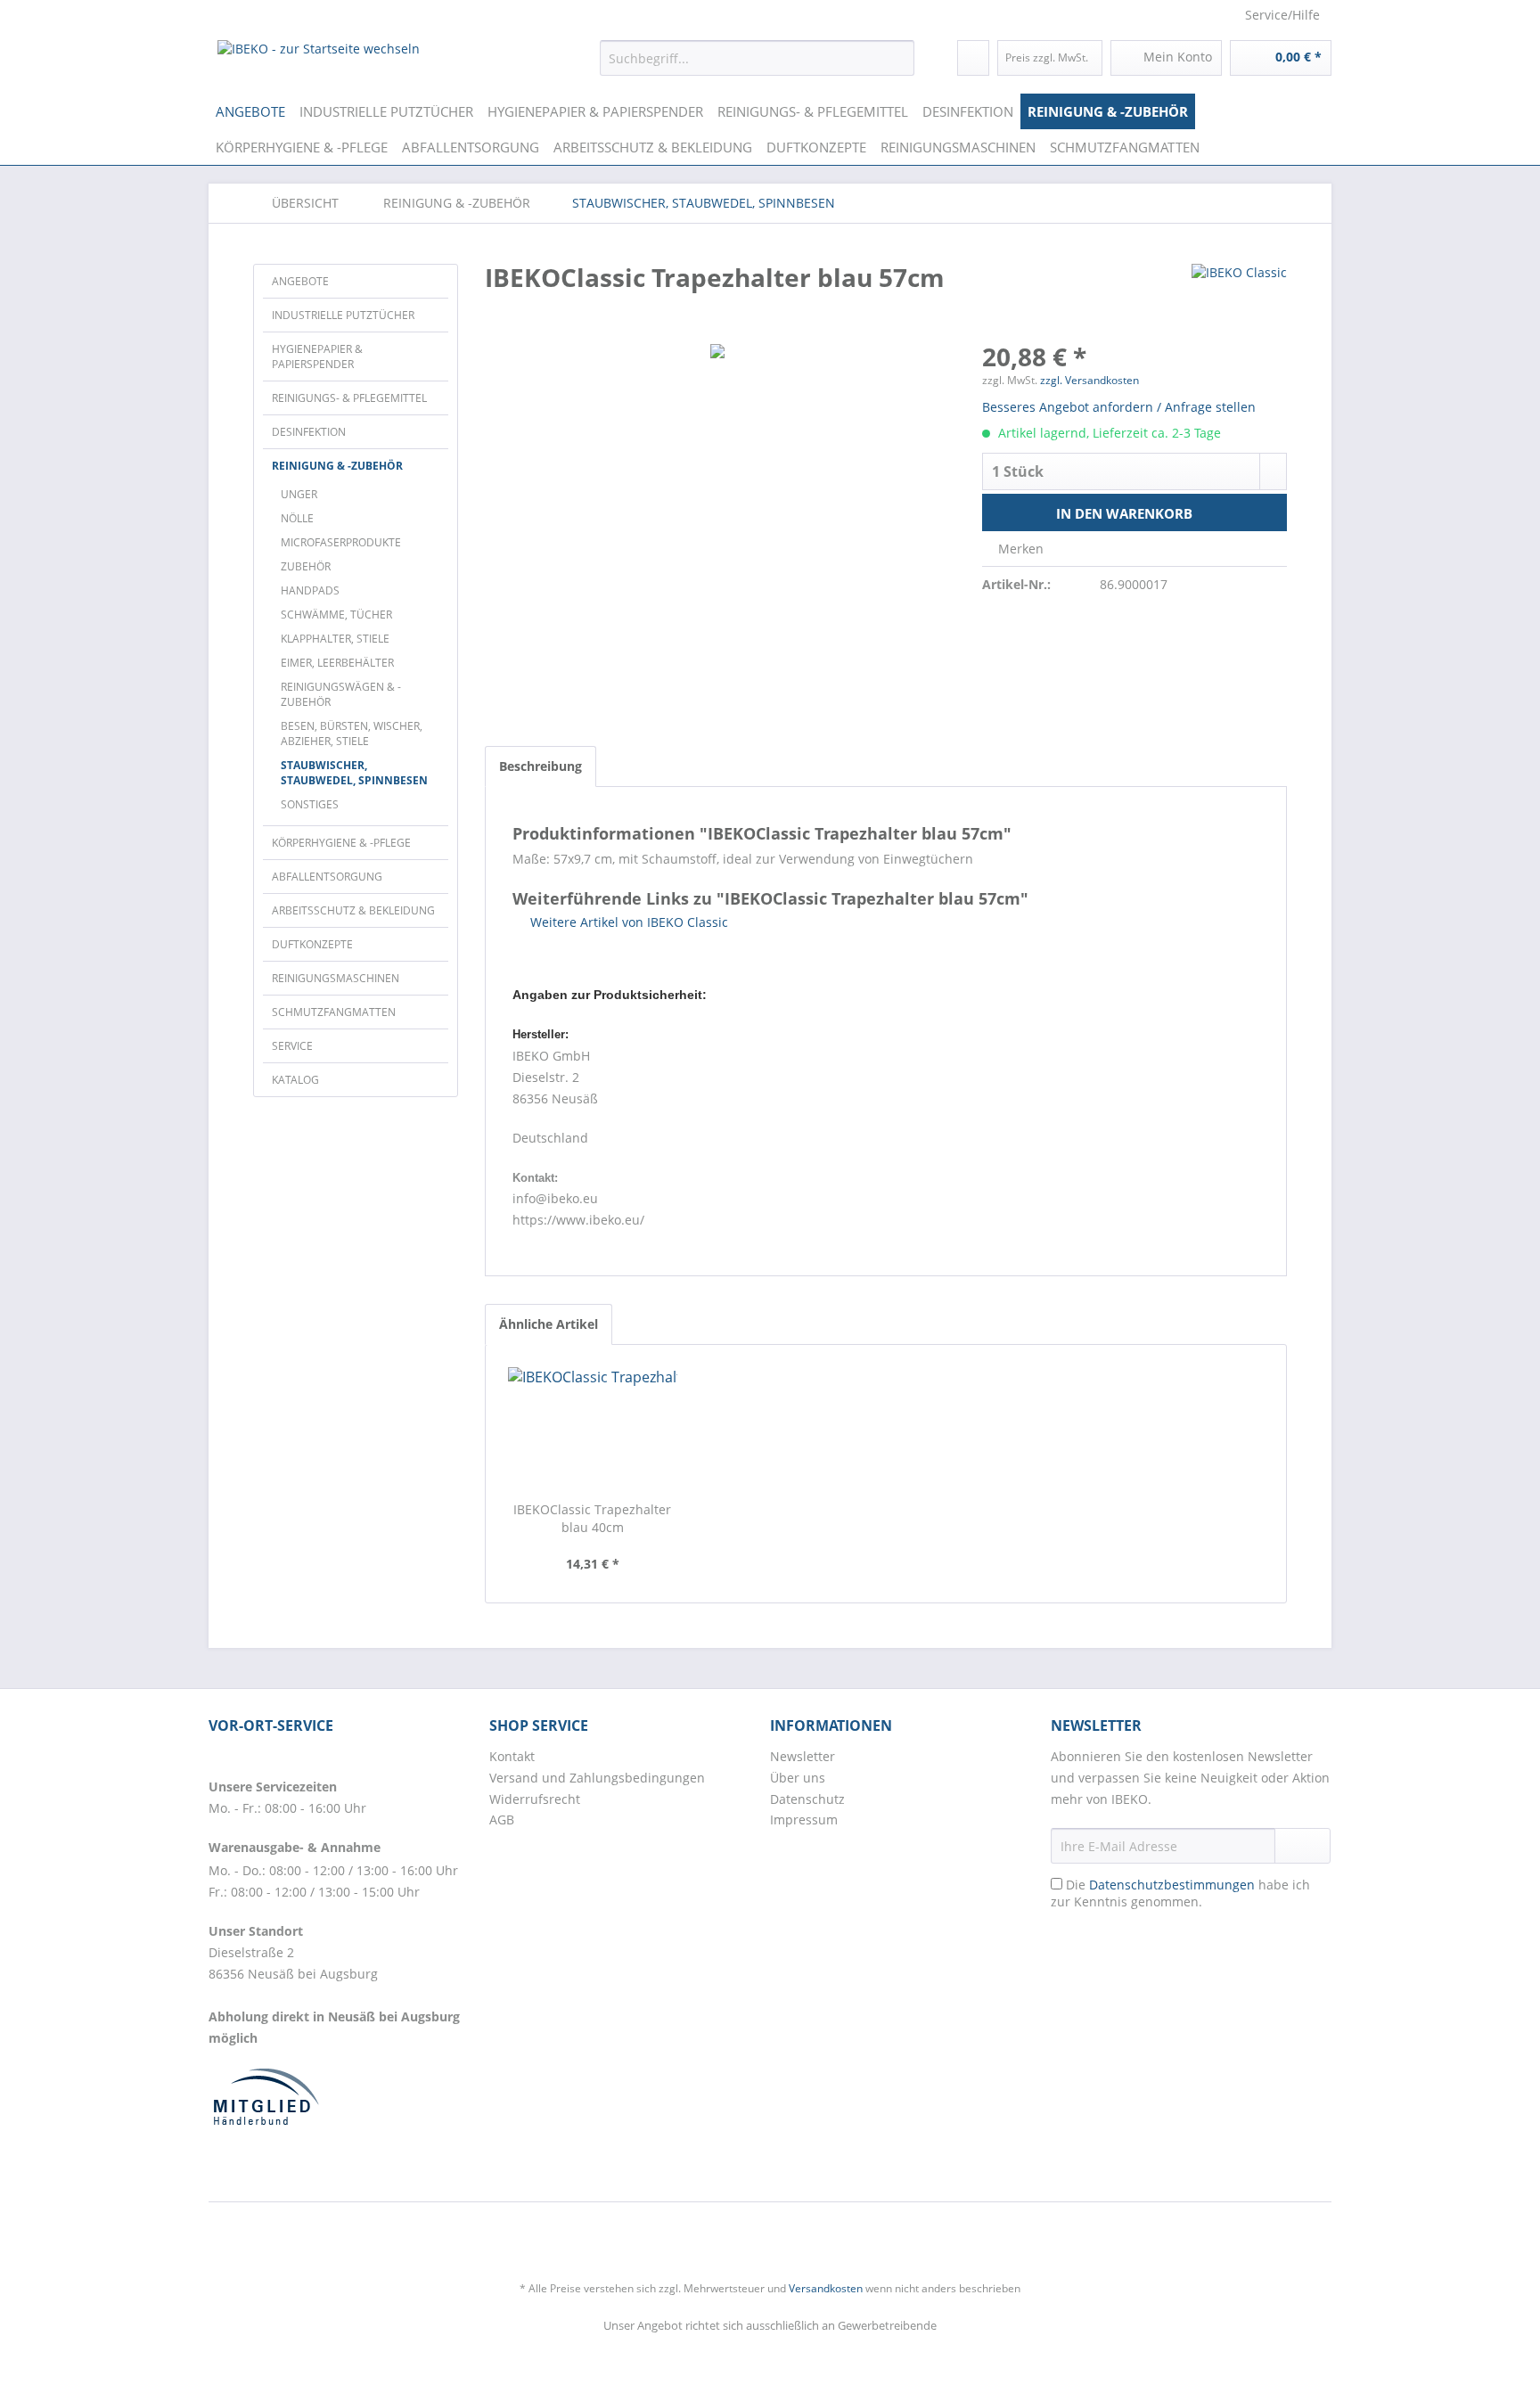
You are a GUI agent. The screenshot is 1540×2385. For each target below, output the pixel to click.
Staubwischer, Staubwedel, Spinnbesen (354, 773)
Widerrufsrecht (535, 1799)
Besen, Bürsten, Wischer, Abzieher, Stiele (352, 734)
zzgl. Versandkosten (1089, 380)
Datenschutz (807, 1799)
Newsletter (803, 1756)
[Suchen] (898, 58)
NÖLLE (297, 518)
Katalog (295, 1080)
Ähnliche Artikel (549, 1324)
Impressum (804, 1819)
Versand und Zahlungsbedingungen (597, 1778)
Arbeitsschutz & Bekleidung (353, 910)
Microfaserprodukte (341, 542)
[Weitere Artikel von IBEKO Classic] (1239, 295)
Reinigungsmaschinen (336, 978)
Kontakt (512, 1756)
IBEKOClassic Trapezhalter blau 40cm (592, 1518)
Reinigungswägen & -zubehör (341, 694)
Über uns (798, 1778)
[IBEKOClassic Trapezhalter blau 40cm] (593, 1430)
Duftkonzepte (312, 944)
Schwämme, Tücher (336, 615)
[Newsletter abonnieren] (1302, 1846)
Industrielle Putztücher (343, 315)
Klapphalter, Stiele (335, 639)
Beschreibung (541, 766)
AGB (502, 1819)
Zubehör (306, 566)
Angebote (300, 281)
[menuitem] (757, 58)
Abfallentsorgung (327, 877)
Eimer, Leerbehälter (337, 663)
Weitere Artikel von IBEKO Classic (627, 922)
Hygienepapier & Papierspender (317, 357)
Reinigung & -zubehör (337, 466)
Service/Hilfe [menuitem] (1282, 15)
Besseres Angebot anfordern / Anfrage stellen (1119, 407)
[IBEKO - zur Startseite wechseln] (319, 62)
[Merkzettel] (973, 58)
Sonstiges (310, 804)
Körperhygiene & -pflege (341, 843)
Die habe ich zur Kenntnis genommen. (1180, 1893)
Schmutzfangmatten (334, 1012)
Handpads (310, 590)
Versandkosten (826, 2288)
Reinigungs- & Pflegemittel (349, 398)
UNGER (299, 494)
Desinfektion (309, 432)
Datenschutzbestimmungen (1172, 1885)
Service (292, 1046)
